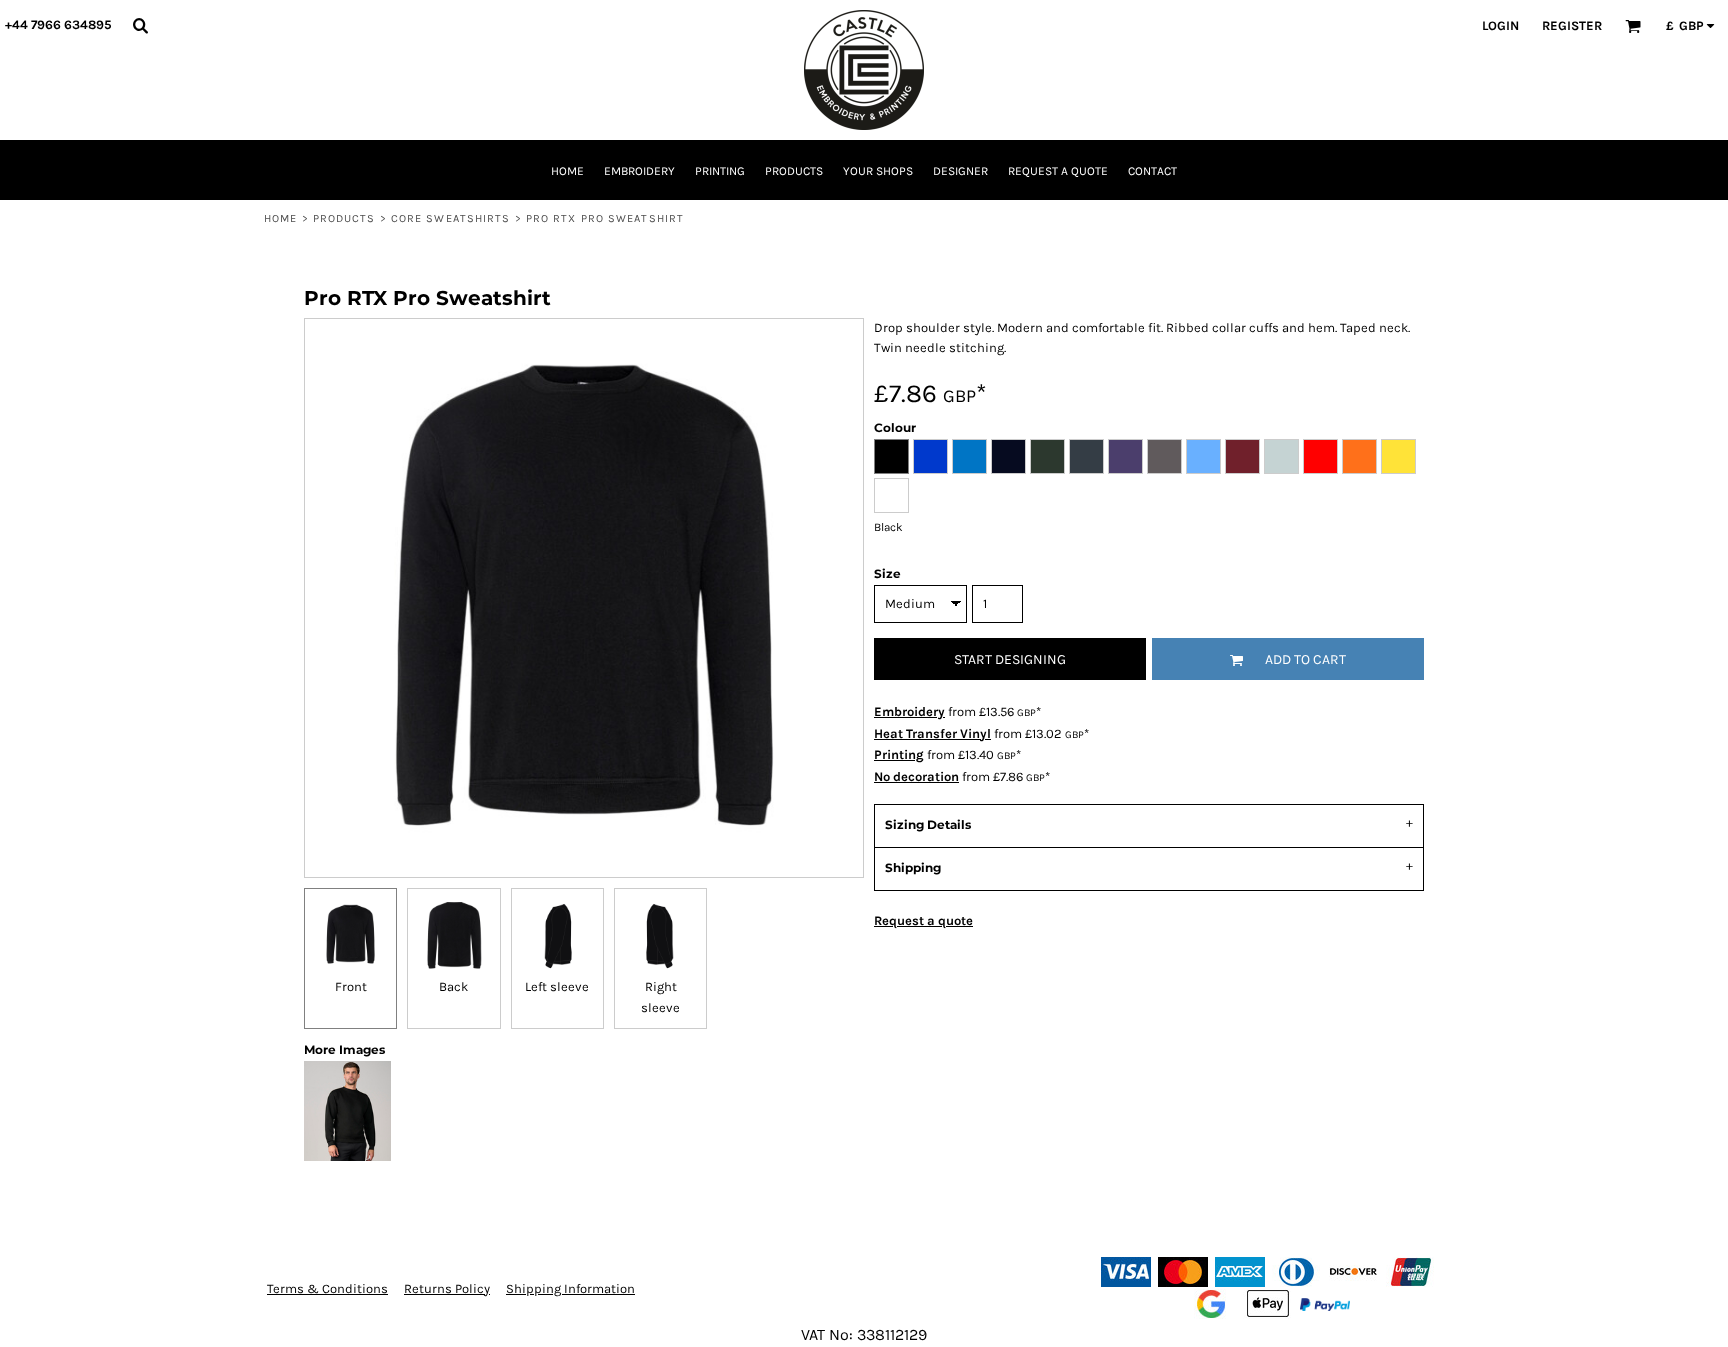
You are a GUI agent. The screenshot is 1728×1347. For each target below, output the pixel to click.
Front (351, 986)
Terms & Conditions (327, 1288)
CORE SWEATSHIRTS (451, 218)
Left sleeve (557, 986)
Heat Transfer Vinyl (932, 733)
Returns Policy (447, 1288)
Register (1572, 25)
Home (280, 218)
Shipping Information (570, 1288)
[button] (140, 25)
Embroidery (909, 711)
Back (453, 986)
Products (344, 218)
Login (1500, 25)
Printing (899, 754)
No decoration (916, 776)
